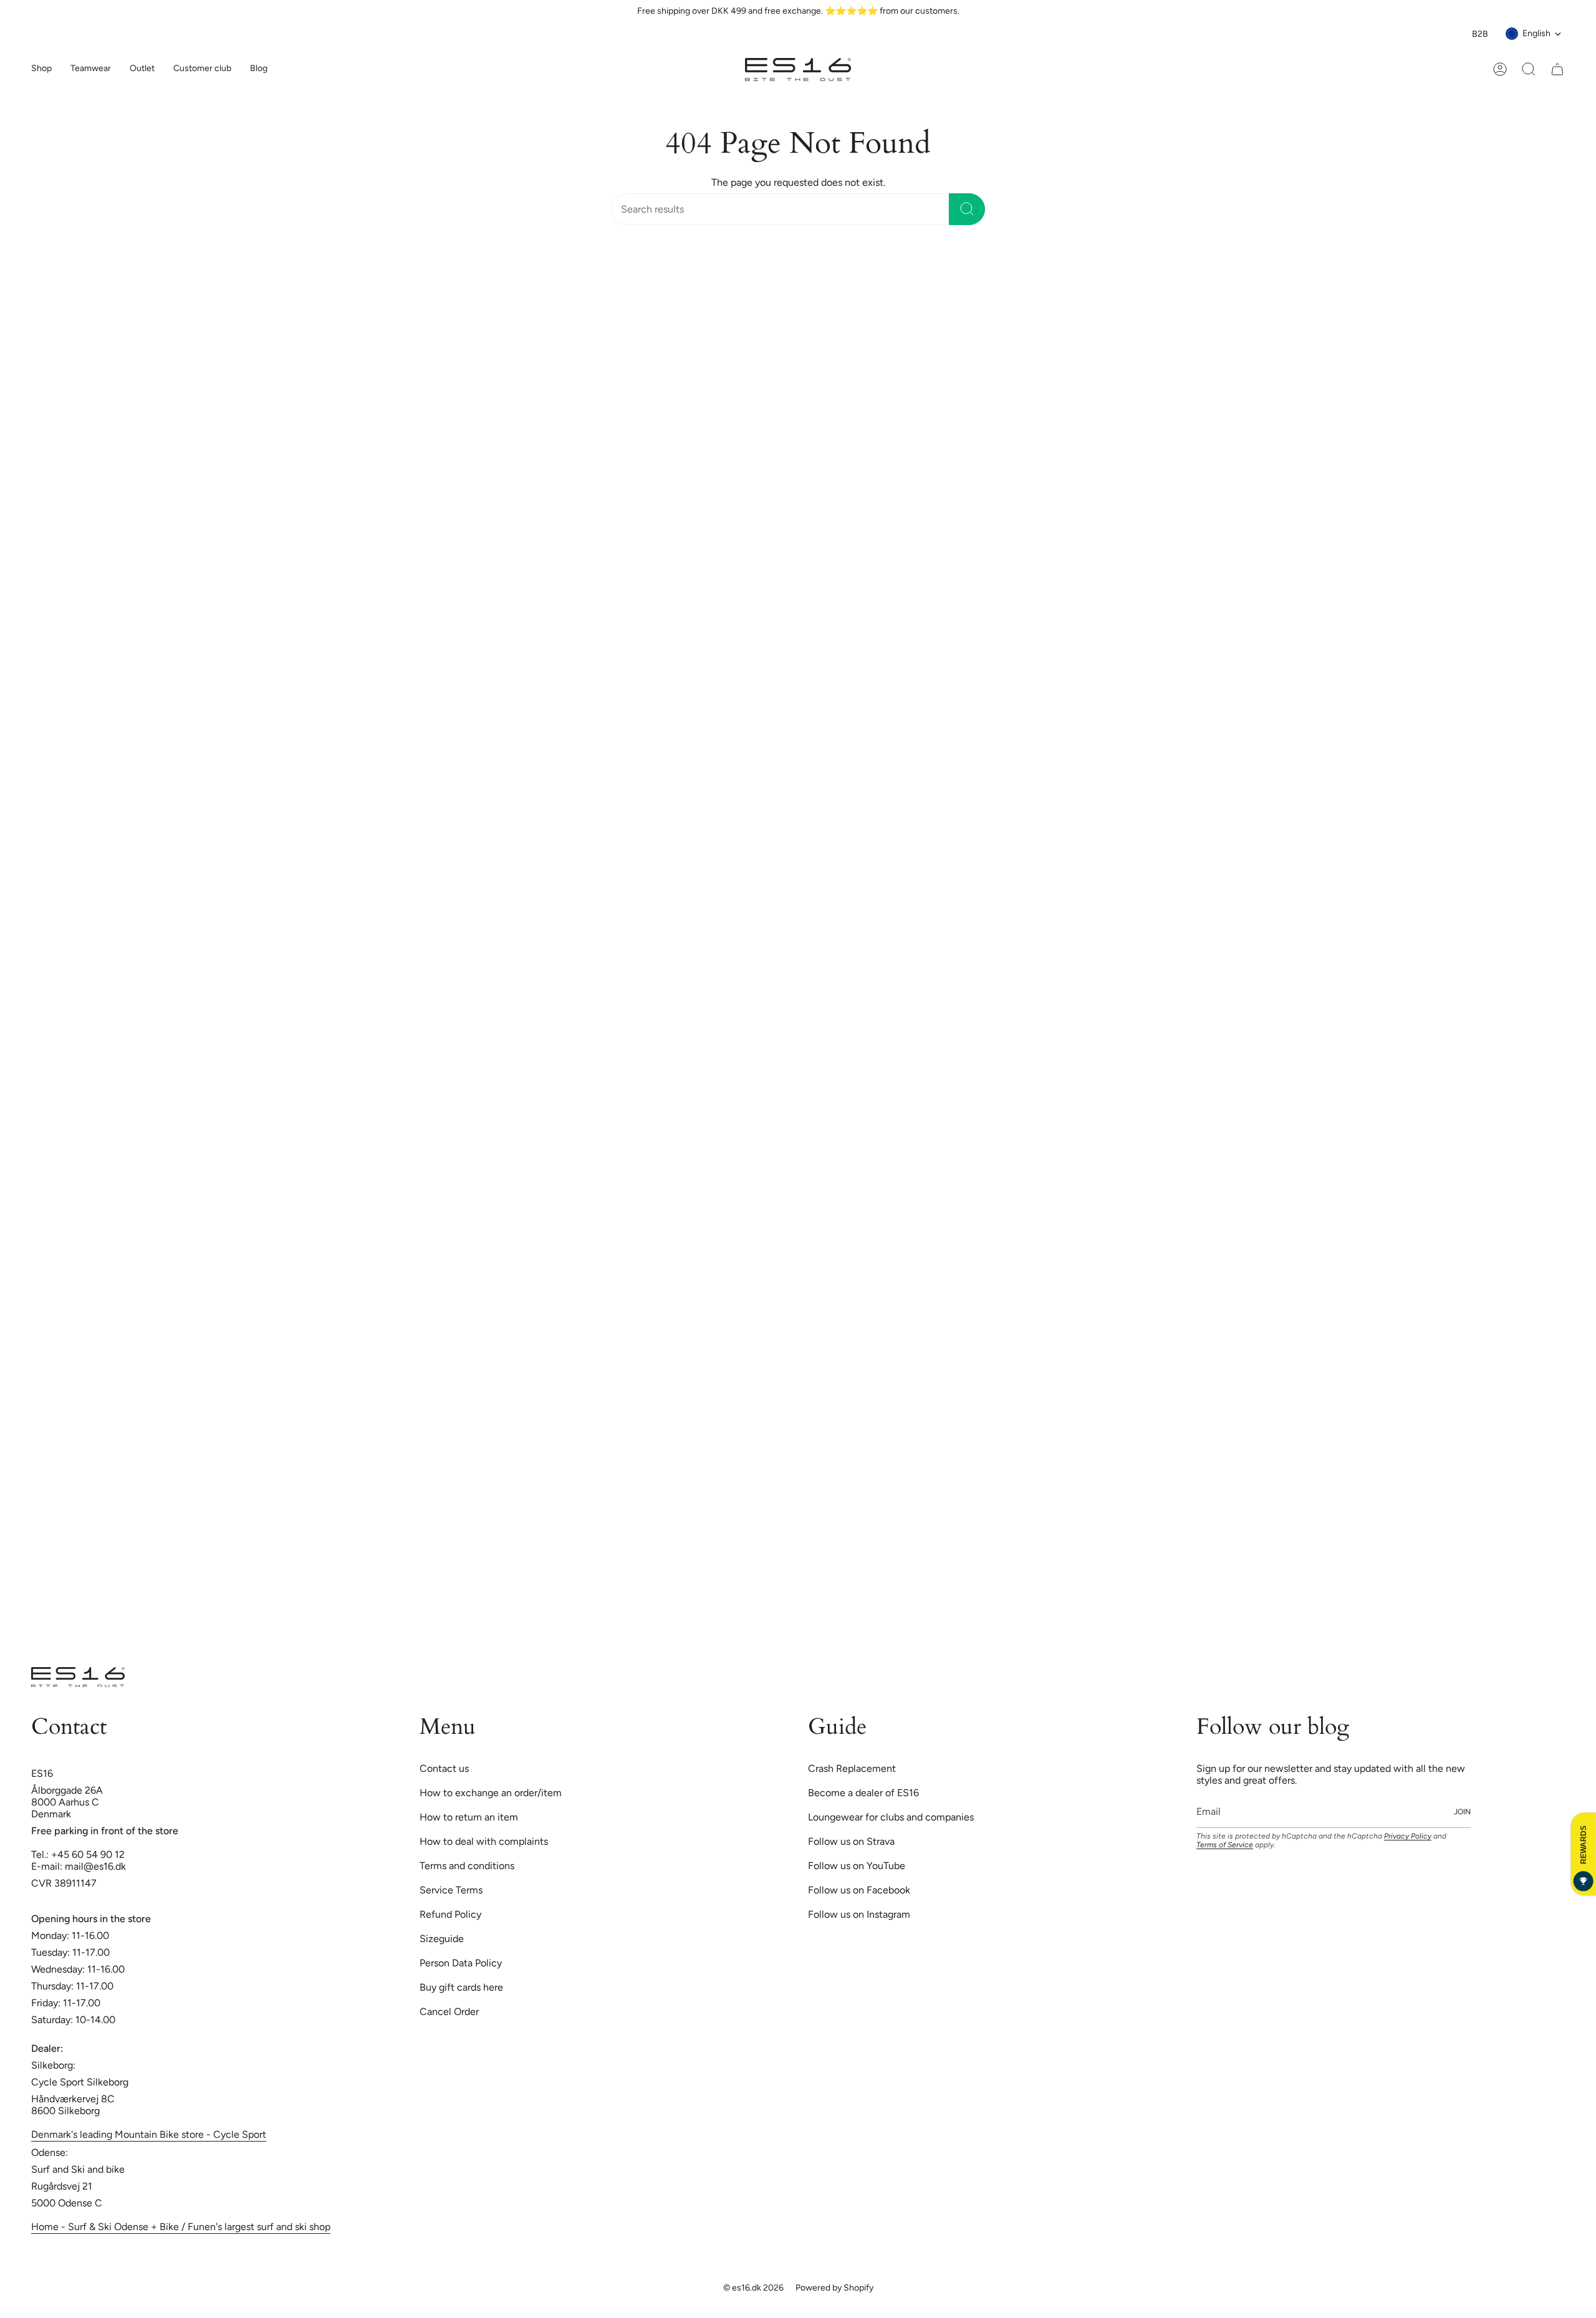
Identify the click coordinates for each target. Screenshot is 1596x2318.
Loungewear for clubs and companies (891, 1817)
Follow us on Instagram (859, 1914)
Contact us (444, 1768)
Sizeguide (442, 1939)
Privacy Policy (1408, 1836)
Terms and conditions (467, 1866)
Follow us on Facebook (859, 1890)
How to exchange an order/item (491, 1793)
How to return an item (469, 1817)
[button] (91, 70)
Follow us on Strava (851, 1841)
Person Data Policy (461, 1963)
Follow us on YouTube (857, 1866)
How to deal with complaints (484, 1841)
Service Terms (451, 1890)
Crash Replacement (852, 1768)
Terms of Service (1225, 1845)
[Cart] (1557, 69)
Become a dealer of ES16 (863, 1793)
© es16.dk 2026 (753, 2288)
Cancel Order (449, 2012)
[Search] (967, 209)
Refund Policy (450, 1914)
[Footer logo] (78, 1677)
